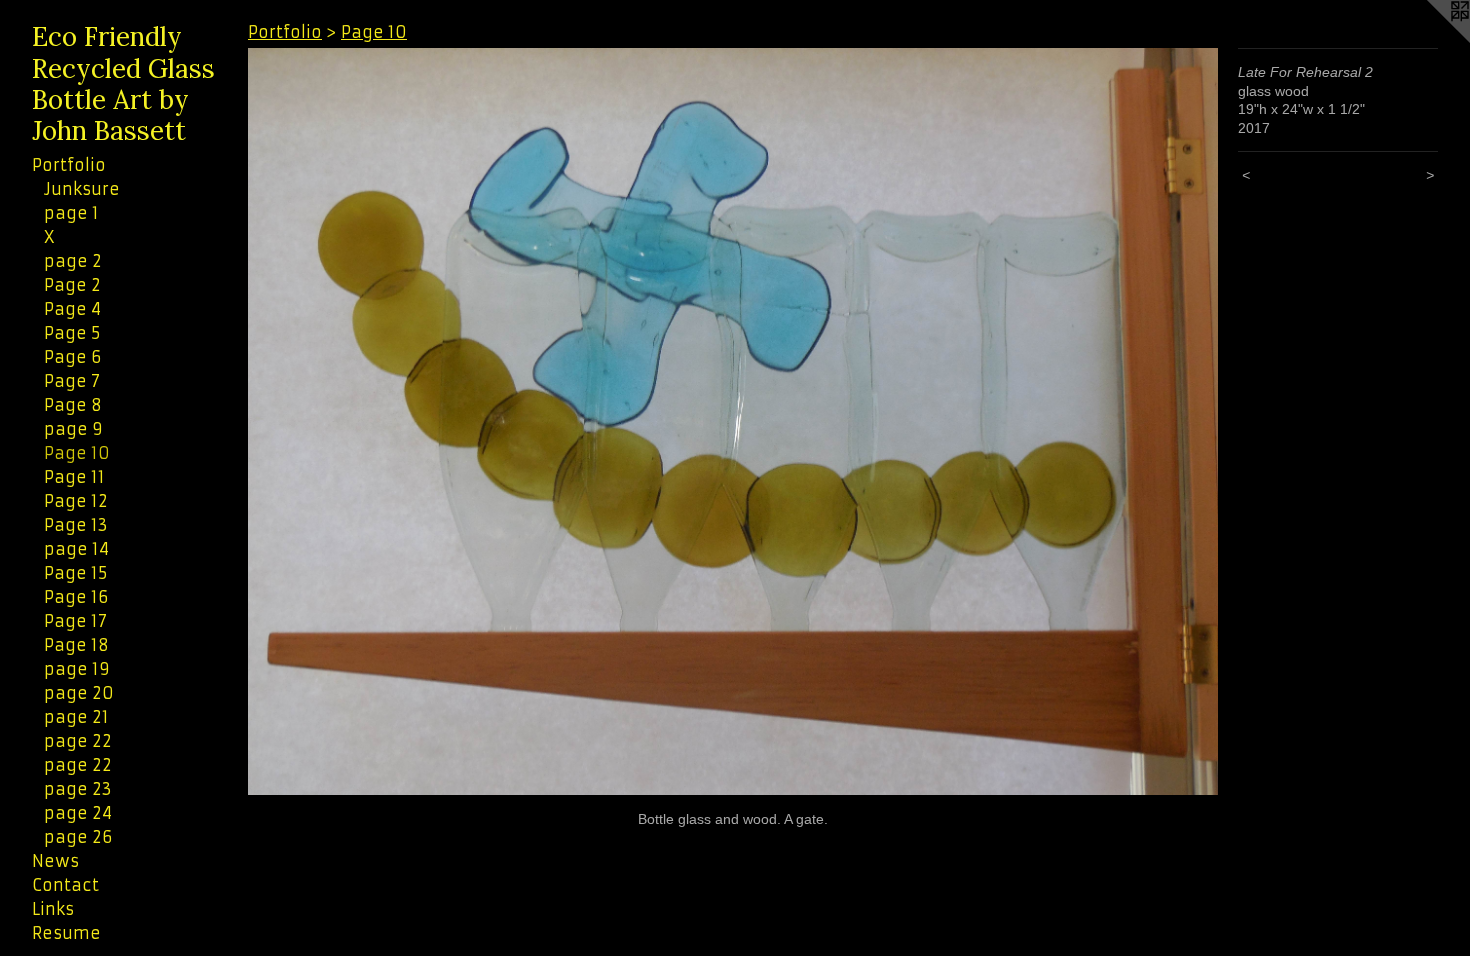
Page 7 (72, 381)
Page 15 (75, 573)
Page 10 (77, 453)
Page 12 (76, 501)
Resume (66, 933)
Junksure (82, 189)
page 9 (73, 429)
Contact (65, 885)
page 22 (78, 741)
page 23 (78, 789)
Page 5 (72, 333)
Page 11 (74, 477)
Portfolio (69, 165)
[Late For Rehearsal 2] (733, 421)
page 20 (79, 693)
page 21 (76, 717)
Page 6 (72, 357)
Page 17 (75, 621)
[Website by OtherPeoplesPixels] (1430, 40)
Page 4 (72, 309)
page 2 (73, 261)
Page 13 (76, 525)
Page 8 (73, 405)
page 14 (76, 549)
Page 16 (76, 597)
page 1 (71, 213)
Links (53, 909)
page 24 (78, 813)
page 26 (78, 837)
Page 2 (72, 285)
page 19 (77, 669)
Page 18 (76, 645)
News (55, 861)
